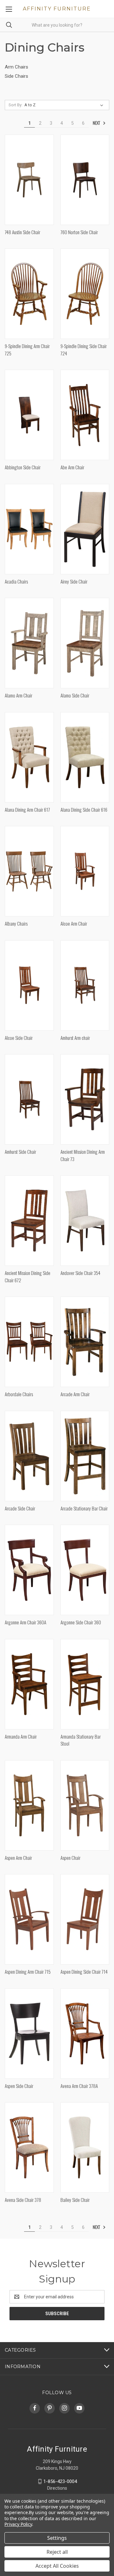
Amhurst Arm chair (75, 1038)
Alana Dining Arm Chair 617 (27, 809)
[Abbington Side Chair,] (29, 415)
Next (97, 123)
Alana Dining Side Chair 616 (84, 809)
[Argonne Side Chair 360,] (85, 1570)
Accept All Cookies (57, 2566)
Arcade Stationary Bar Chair (84, 1508)
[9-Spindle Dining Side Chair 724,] (85, 294)
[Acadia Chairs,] (29, 529)
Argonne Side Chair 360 (81, 1622)
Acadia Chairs (16, 581)
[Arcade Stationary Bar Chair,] (85, 1456)
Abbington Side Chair (23, 467)
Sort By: (16, 105)
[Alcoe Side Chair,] (29, 985)
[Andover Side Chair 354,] (85, 1221)
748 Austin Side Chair (22, 232)
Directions (57, 2488)
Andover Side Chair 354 (80, 1273)
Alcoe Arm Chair (74, 923)
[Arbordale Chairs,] (29, 1342)
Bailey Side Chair (75, 2200)
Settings (57, 2538)
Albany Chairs (16, 923)
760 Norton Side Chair (79, 232)
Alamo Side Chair (75, 695)
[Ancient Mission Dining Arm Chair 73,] (85, 1099)
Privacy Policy (18, 2524)
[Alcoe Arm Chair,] (85, 871)
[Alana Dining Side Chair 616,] (85, 757)
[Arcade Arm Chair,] (85, 1342)
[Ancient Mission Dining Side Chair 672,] (29, 1221)
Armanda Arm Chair (21, 1736)
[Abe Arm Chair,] (85, 415)
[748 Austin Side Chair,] (29, 180)
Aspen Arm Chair (18, 1858)
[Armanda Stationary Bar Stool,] (85, 1684)
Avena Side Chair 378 (23, 2200)
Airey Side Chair (74, 581)
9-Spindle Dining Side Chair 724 (84, 350)
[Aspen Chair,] (85, 1805)
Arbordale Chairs (19, 1394)
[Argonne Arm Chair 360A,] (29, 1570)
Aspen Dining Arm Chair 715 (28, 1972)
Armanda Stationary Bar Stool (81, 1740)
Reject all (57, 2552)
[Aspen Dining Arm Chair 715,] (29, 1919)
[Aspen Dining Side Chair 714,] (85, 1919)
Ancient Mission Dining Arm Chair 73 (83, 1155)
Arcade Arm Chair (75, 1394)
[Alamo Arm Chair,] (29, 643)
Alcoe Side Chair (19, 1038)
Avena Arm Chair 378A (79, 2086)
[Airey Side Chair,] (85, 529)
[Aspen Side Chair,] (29, 2034)
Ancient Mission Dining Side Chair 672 (28, 1276)
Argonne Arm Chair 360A (25, 1622)
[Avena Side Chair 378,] (29, 2147)
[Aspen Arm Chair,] (29, 1805)
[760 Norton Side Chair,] (85, 180)
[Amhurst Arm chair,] (85, 985)
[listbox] (65, 105)
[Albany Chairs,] (29, 871)
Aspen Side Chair (19, 2086)
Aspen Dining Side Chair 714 (84, 1972)
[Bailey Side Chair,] (85, 2147)
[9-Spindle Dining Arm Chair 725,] (29, 294)
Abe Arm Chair (72, 467)
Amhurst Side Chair (20, 1152)
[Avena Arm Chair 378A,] (85, 2034)
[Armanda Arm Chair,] (29, 1684)
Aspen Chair (70, 1858)
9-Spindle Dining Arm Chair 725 (27, 350)
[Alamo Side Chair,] (85, 643)
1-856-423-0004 (60, 2481)
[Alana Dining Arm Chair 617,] (29, 757)
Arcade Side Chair (20, 1508)
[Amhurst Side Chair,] (29, 1099)
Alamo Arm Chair (19, 695)
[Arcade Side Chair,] (29, 1456)
